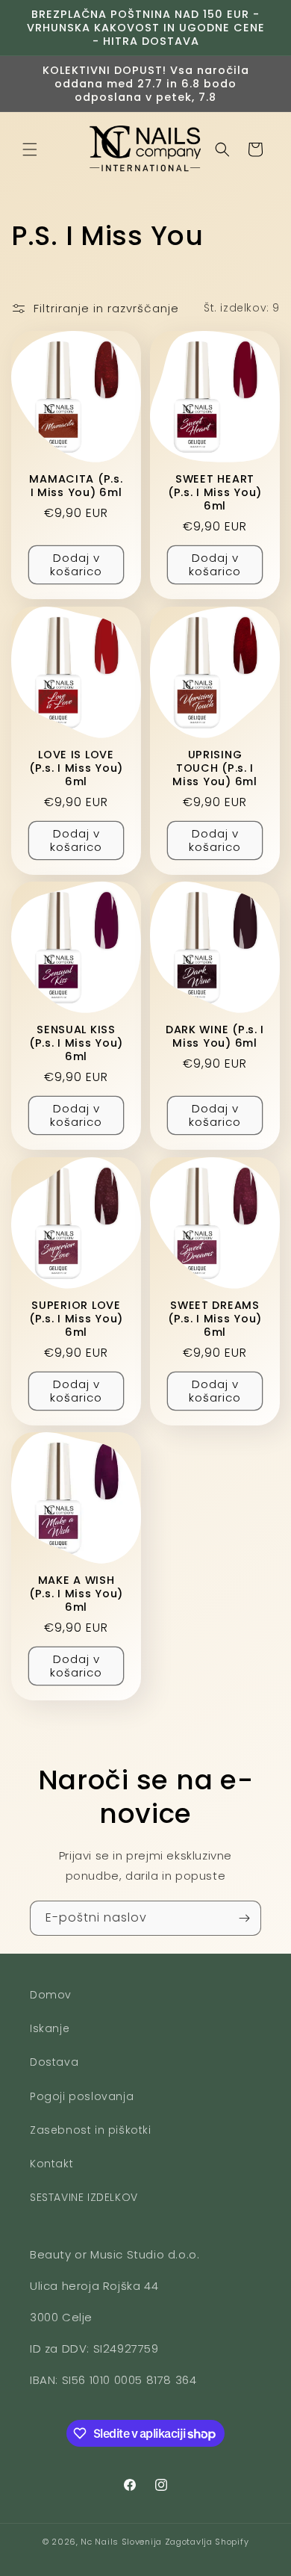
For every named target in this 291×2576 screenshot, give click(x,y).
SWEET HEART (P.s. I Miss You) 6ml (215, 492)
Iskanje (50, 2028)
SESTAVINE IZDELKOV (84, 2197)
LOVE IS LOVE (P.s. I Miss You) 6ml (76, 767)
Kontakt (51, 2164)
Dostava (54, 2062)
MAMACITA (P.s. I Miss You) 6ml (76, 486)
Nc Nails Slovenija (121, 2542)
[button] (30, 149)
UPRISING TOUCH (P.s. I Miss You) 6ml (215, 767)
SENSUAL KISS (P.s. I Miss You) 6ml (76, 1043)
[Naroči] (244, 1918)
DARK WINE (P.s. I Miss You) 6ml (215, 1036)
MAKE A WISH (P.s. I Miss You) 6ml (76, 1594)
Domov (51, 1995)
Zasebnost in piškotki (91, 2130)
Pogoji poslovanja (82, 2096)
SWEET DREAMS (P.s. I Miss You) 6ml (215, 1318)
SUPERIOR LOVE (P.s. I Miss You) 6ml (76, 1318)
